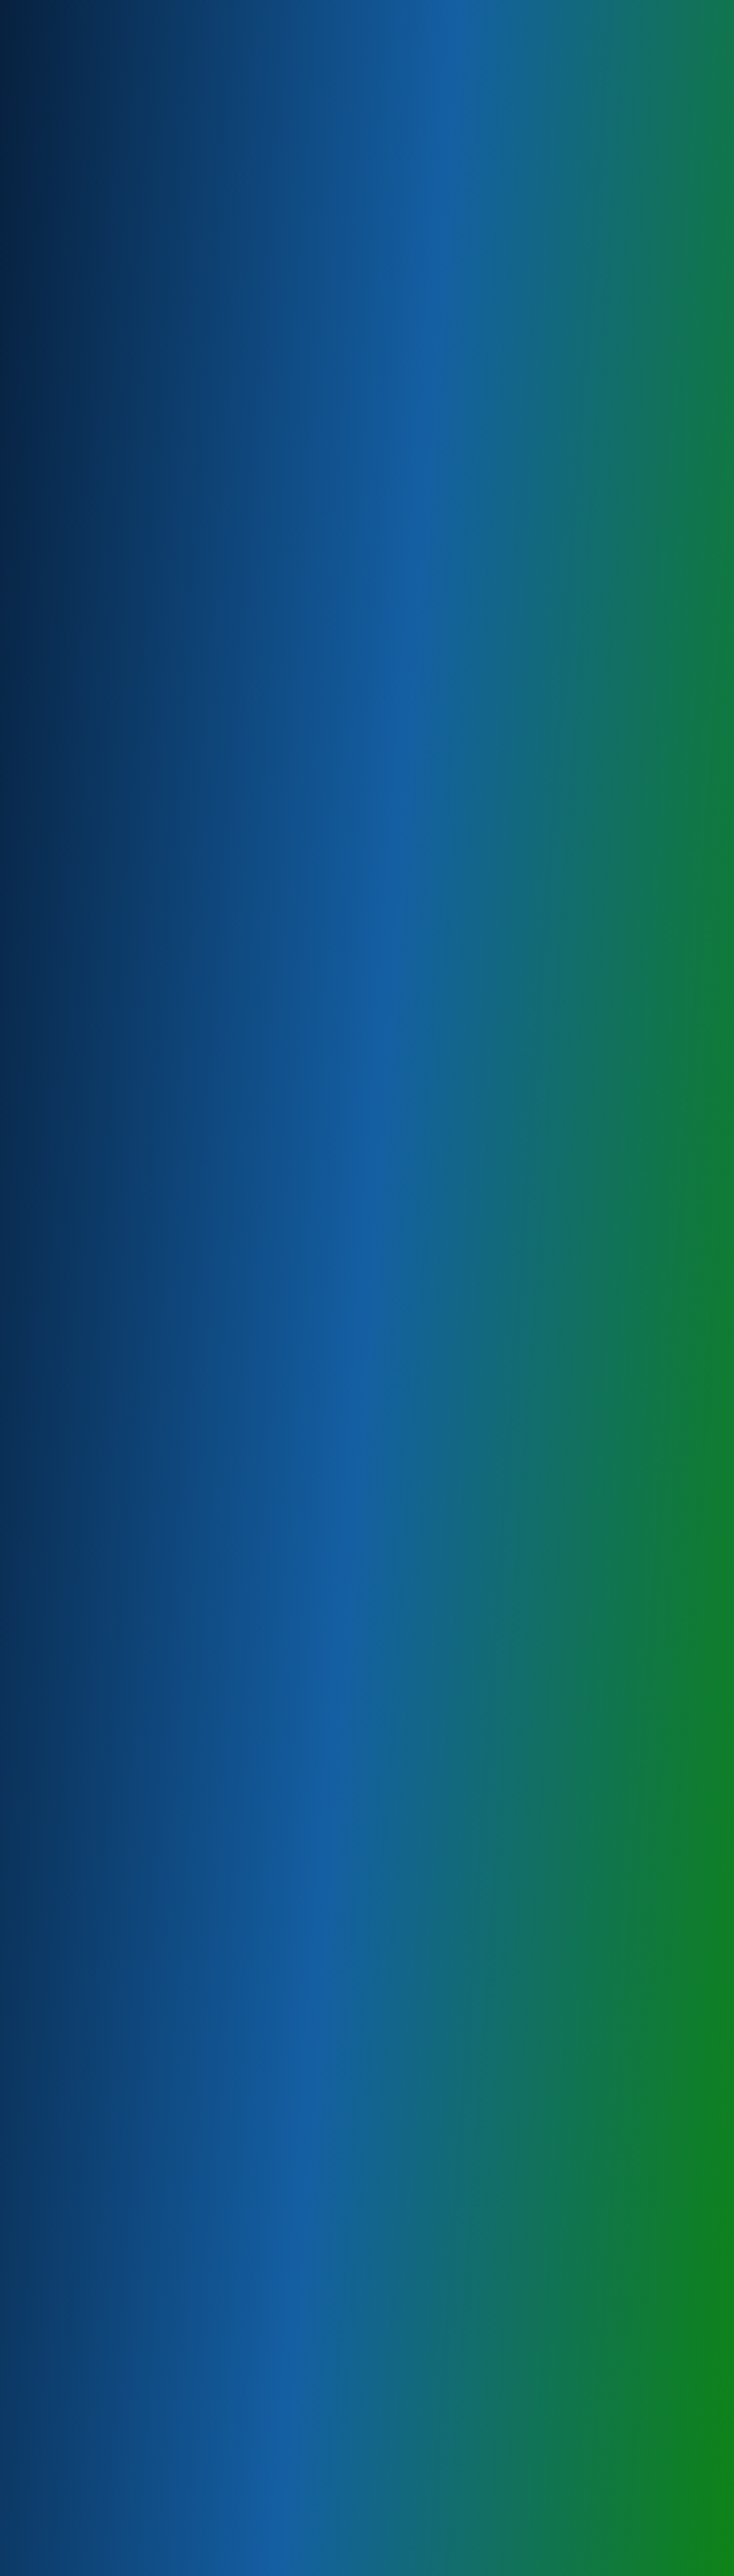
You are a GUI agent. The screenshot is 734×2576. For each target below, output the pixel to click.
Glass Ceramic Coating (98, 555)
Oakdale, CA (77, 1434)
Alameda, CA (78, 1617)
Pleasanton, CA (83, 1525)
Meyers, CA (76, 1287)
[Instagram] (725, 9)
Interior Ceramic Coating (101, 573)
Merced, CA (76, 1544)
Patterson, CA (80, 1324)
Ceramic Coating (85, 445)
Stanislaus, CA (81, 1397)
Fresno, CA (75, 1562)
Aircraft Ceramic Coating (101, 481)
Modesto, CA (79, 1305)
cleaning (318, 391)
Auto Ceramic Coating (96, 463)
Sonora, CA (75, 1635)
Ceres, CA (73, 1232)
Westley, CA (77, 1379)
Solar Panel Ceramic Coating (110, 536)
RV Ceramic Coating (92, 518)
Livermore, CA (81, 1507)
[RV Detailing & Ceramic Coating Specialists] (77, 49)
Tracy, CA (71, 1489)
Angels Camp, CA (87, 1654)
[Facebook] (706, 9)
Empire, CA (75, 1250)
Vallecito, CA (78, 1672)
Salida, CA (73, 1360)
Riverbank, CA (80, 1342)
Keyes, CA (73, 1269)
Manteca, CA (78, 1470)
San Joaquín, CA (85, 1599)
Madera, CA (76, 1580)
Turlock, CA (75, 1415)
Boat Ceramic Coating (96, 500)
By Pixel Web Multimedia (186, 2567)
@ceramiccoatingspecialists (122, 2163)
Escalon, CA (76, 1452)
